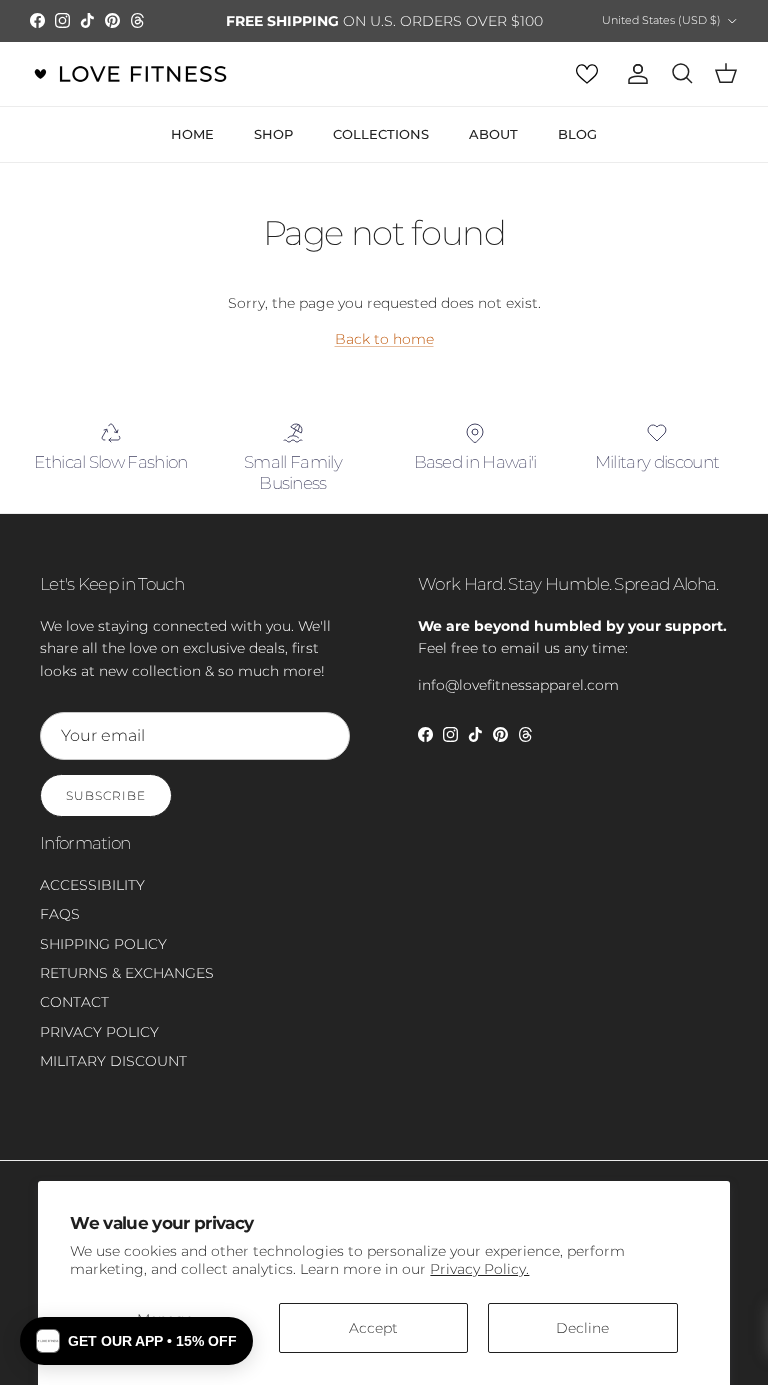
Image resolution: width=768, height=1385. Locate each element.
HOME (192, 151)
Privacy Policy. (479, 1269)
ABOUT (493, 151)
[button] (136, 1341)
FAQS (60, 931)
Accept (373, 1328)
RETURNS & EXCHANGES (127, 990)
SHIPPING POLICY (103, 960)
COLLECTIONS (381, 151)
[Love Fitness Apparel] (130, 91)
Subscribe (106, 812)
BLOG (577, 151)
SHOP (273, 151)
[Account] (634, 91)
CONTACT (74, 1019)
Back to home (384, 356)
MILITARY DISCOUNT (113, 1078)
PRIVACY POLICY (99, 1049)
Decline (582, 1328)
